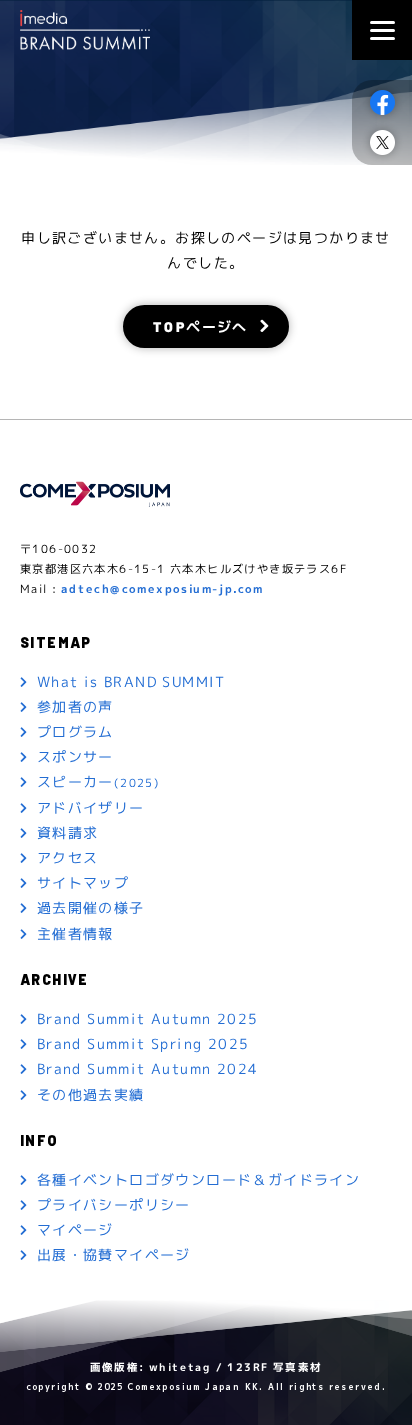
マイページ (75, 1229)
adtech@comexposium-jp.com (162, 589)
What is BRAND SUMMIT (131, 681)
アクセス (68, 857)
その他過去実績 (91, 1093)
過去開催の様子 (91, 907)
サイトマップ (83, 882)
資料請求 (68, 832)
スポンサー (75, 756)
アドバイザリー (91, 806)
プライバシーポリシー (114, 1204)
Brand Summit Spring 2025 (143, 1043)
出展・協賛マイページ (114, 1254)
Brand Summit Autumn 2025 (148, 1018)
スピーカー (98, 781)
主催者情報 (75, 932)
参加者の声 (75, 706)
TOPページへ (200, 326)
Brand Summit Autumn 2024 (148, 1068)
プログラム (75, 731)
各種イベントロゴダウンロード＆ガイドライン (198, 1179)
